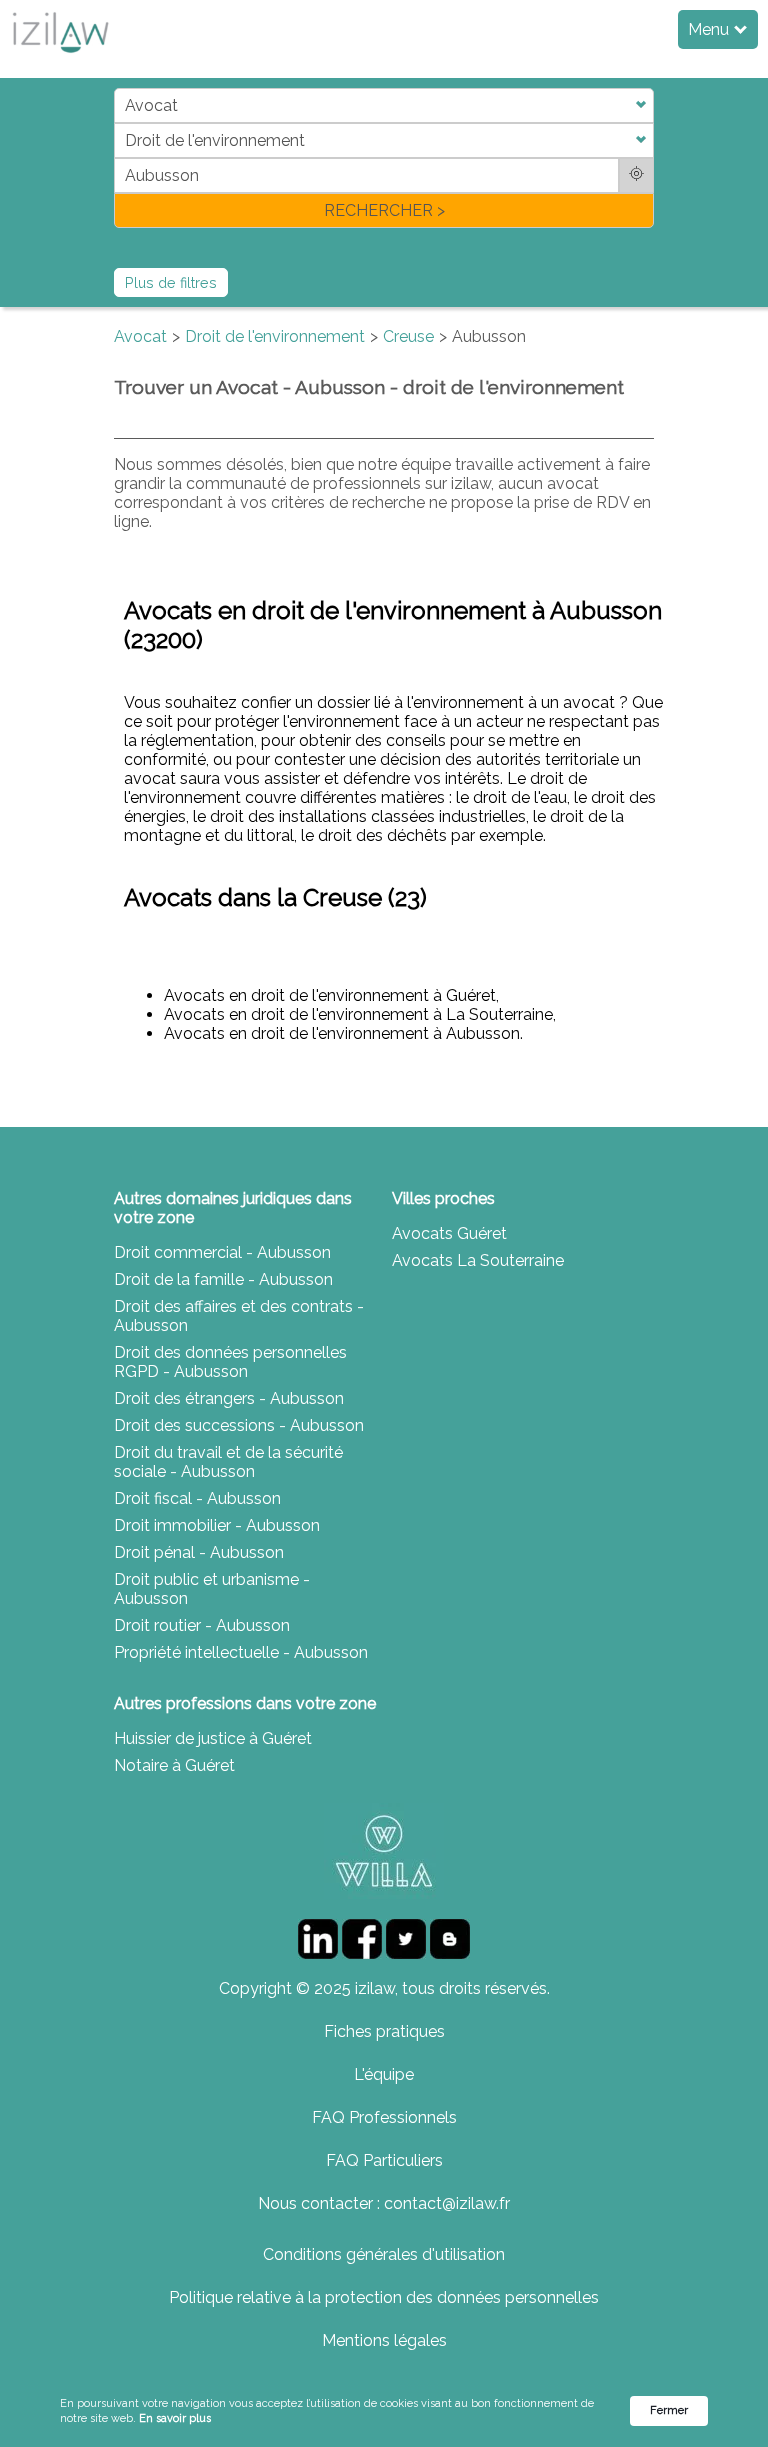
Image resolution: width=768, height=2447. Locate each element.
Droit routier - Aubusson (202, 1625)
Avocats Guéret (449, 1233)
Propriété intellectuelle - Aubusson (241, 1652)
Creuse (408, 336)
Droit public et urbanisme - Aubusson (212, 1589)
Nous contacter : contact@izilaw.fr (384, 2203)
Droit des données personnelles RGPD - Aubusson (230, 1362)
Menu (710, 29)
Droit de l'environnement (275, 336)
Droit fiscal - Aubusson (197, 1498)
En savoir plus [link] (175, 2418)
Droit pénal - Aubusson (199, 1552)
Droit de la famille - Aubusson (223, 1279)
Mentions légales (384, 2340)
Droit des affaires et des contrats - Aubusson (239, 1316)
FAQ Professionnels (384, 2117)
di (120, 157)
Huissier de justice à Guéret (213, 1738)
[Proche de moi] (636, 175)
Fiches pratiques (384, 2031)
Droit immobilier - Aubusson (217, 1525)
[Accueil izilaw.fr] (60, 58)
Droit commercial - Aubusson (222, 1252)
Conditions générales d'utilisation (384, 2254)
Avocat (140, 336)
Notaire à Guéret (174, 1765)
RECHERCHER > (384, 210)
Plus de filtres (171, 282)
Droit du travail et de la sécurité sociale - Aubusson (228, 1462)
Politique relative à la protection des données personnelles (384, 2297)
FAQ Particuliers (384, 2160)
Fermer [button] (669, 2410)
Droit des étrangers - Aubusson (229, 1398)
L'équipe (384, 2074)
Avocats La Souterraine (478, 1260)
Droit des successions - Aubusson (239, 1425)
